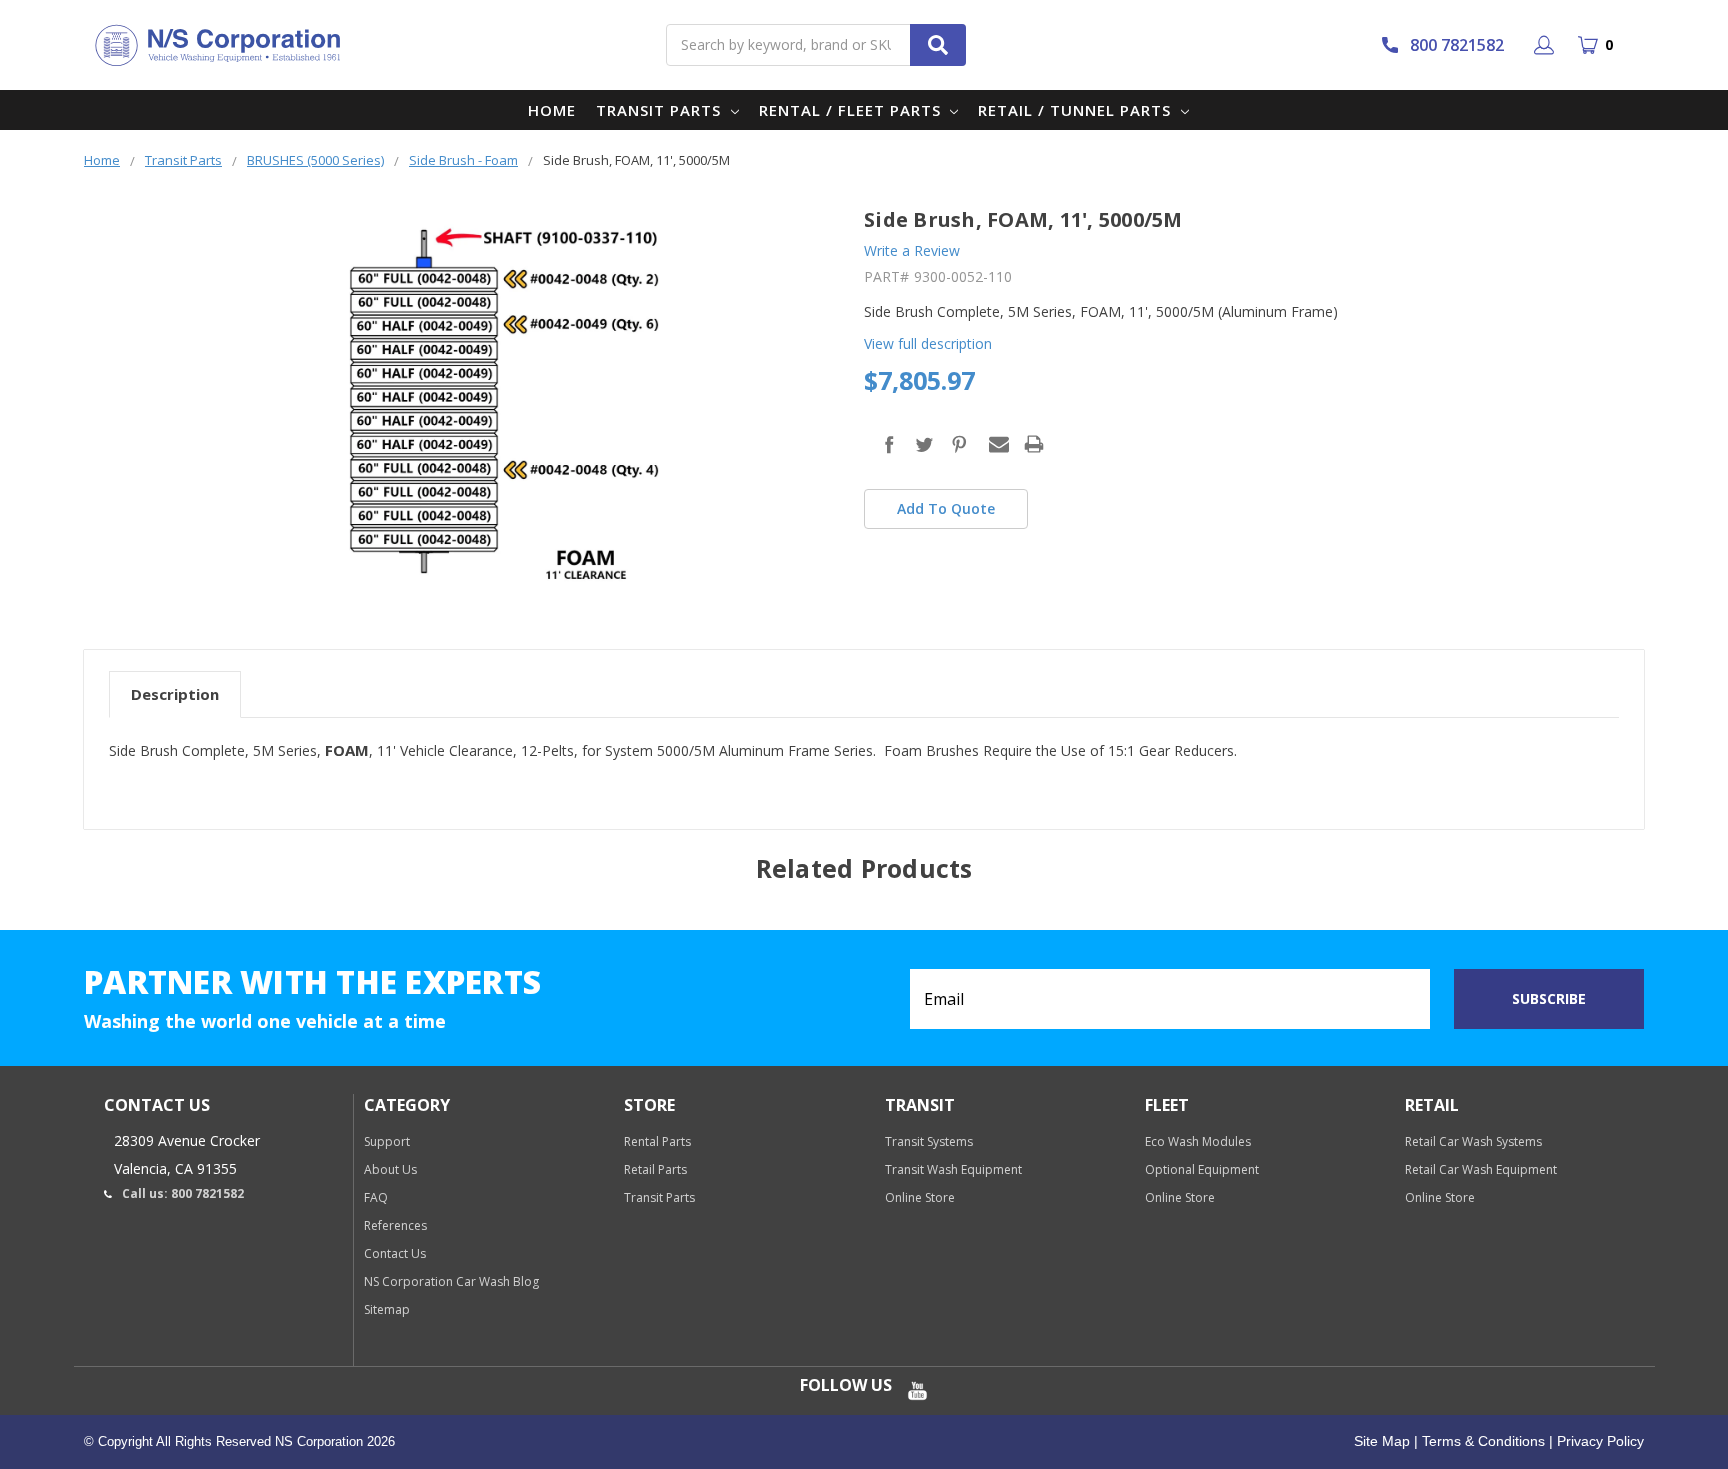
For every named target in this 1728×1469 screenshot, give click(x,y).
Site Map (1382, 1441)
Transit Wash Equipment (953, 1169)
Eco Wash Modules (1198, 1141)
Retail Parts (655, 1169)
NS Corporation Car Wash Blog (451, 1281)
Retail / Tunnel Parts (1077, 110)
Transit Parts (661, 110)
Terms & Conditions (1481, 1441)
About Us (390, 1169)
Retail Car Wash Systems (1473, 1141)
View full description (928, 343)
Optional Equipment (1202, 1169)
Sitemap (387, 1309)
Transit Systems (929, 1141)
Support (387, 1141)
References (395, 1225)
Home (552, 110)
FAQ (376, 1197)
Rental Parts (657, 1141)
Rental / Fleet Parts (852, 110)
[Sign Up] (1547, 45)
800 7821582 (1457, 45)
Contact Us (395, 1253)
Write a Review (912, 250)
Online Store (920, 1197)
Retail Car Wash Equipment (1481, 1169)
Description (175, 694)
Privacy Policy (1598, 1441)
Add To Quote (946, 508)
